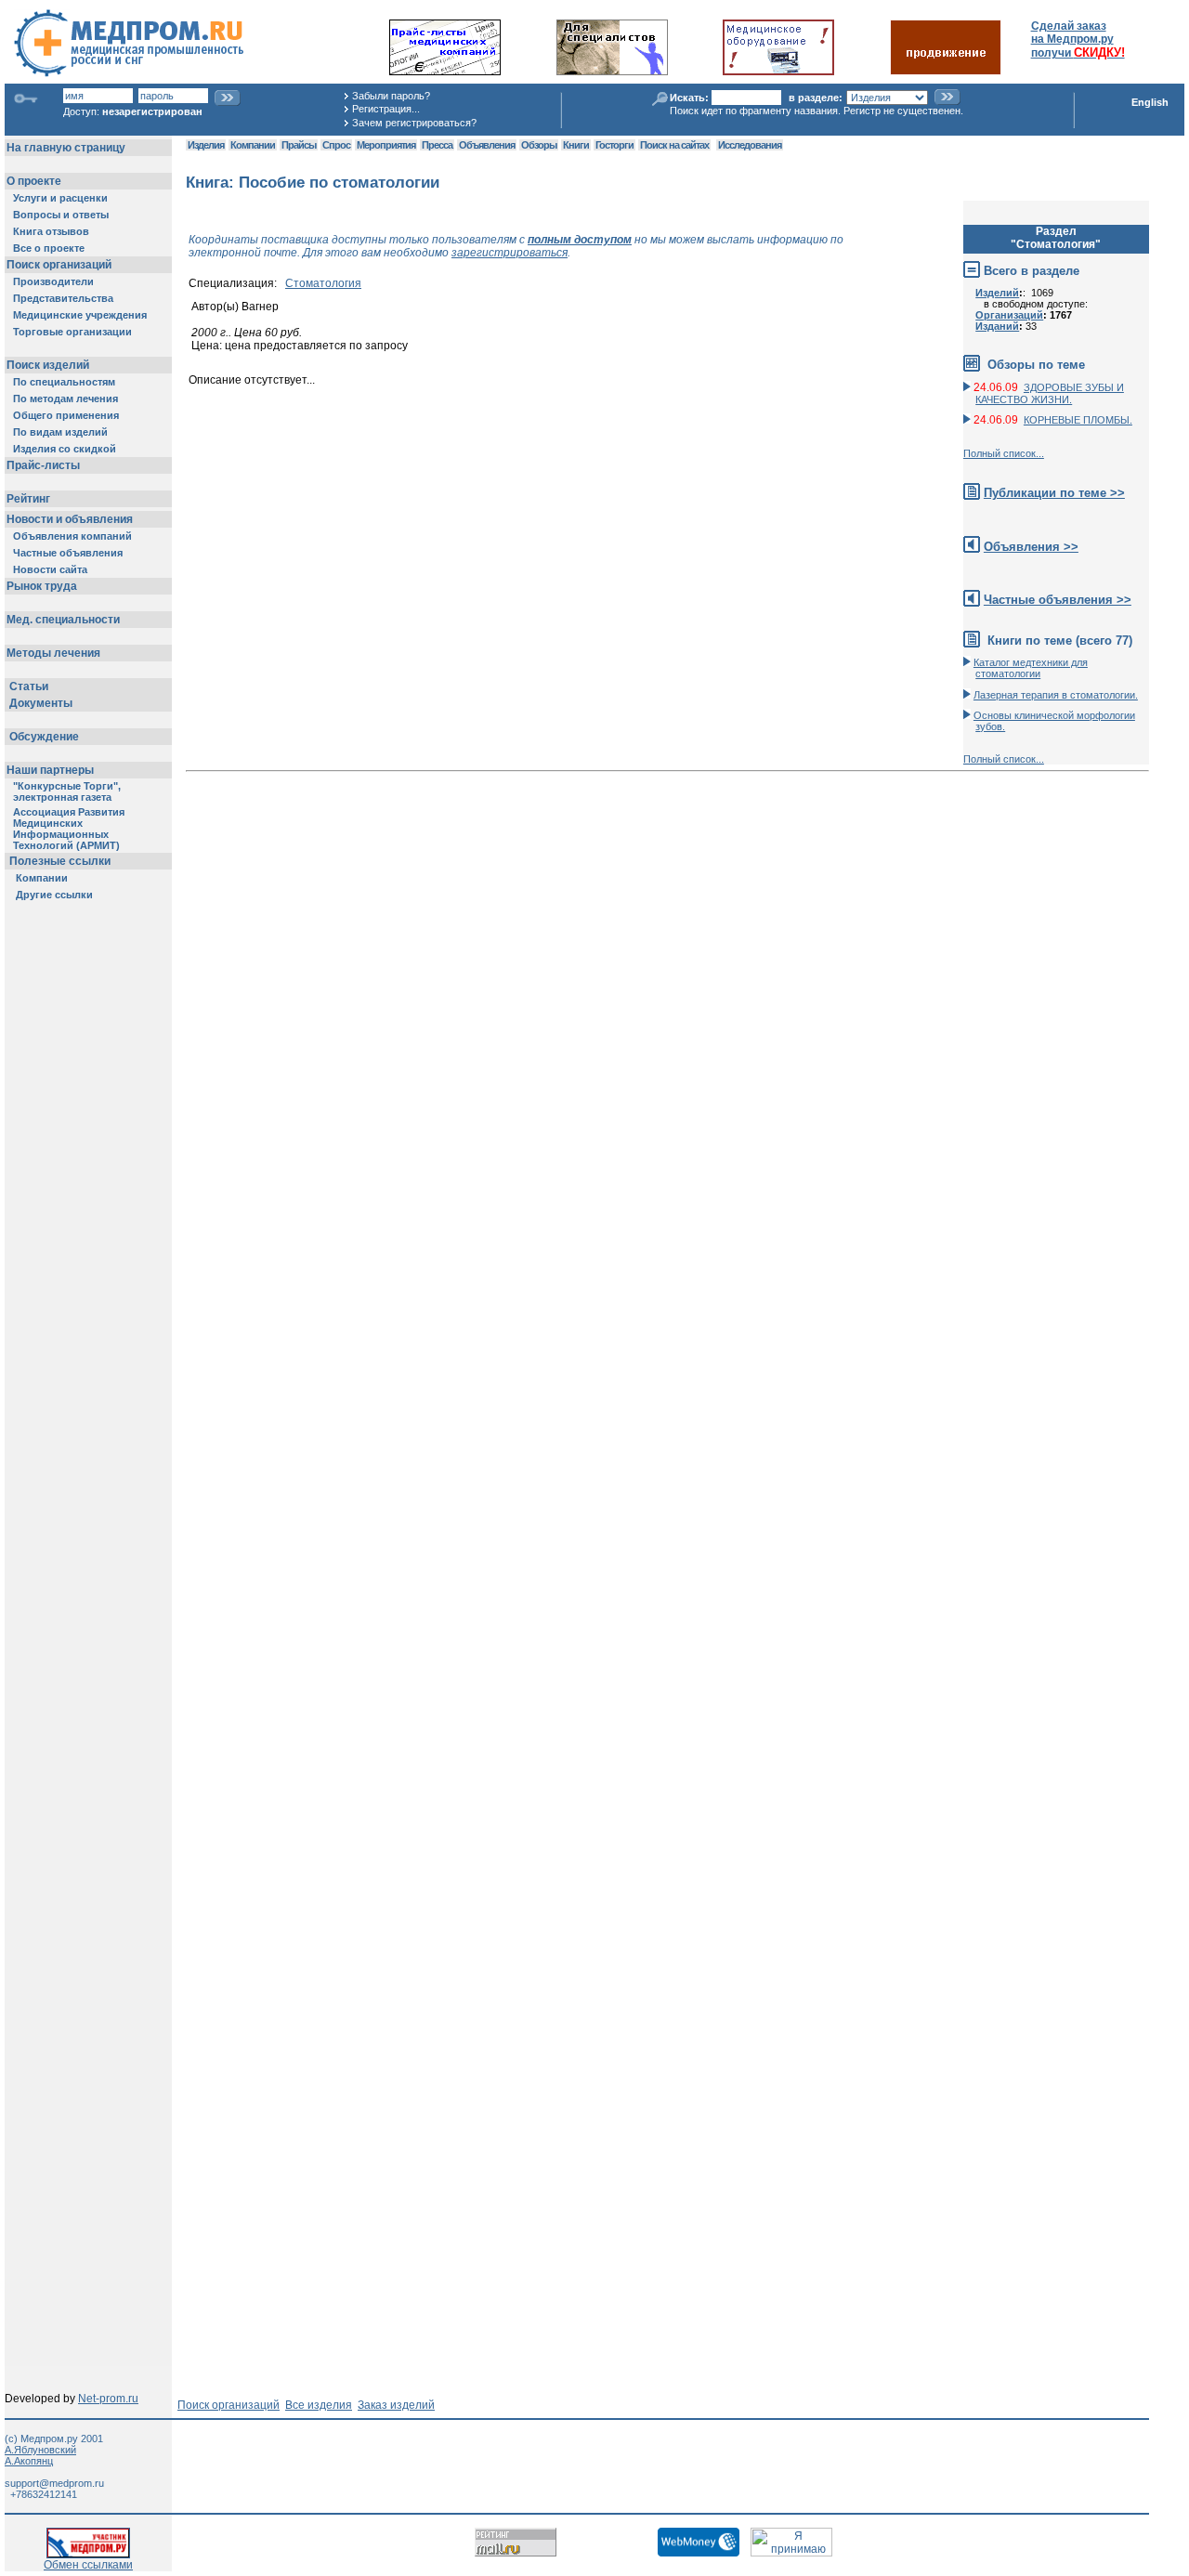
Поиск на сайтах (674, 145)
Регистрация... (386, 109)
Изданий (997, 326)
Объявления (487, 145)
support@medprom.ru (54, 2483)
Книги (576, 145)
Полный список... (1004, 453)
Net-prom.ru (108, 2399)
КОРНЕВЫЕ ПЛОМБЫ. (1078, 420)
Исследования (750, 145)
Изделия (206, 145)
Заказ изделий (396, 2405)
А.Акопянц (29, 2461)
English (1150, 102)
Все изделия (319, 2405)
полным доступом (580, 240)
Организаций (1009, 315)
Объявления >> (1031, 547)
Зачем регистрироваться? (414, 123)
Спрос (336, 145)
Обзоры (539, 145)
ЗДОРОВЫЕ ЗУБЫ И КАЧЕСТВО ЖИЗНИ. (1050, 393)
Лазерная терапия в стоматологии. (1056, 695)
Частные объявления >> (1058, 600)
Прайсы (299, 145)
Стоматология (323, 283)
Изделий (997, 293)
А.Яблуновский (40, 2450)
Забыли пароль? (391, 96)
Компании (253, 145)
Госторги (614, 145)
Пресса (437, 145)
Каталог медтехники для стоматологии (1031, 668)
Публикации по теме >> (1054, 493)
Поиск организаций (229, 2405)
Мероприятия (386, 145)
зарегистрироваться (510, 253)
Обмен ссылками (88, 2565)
